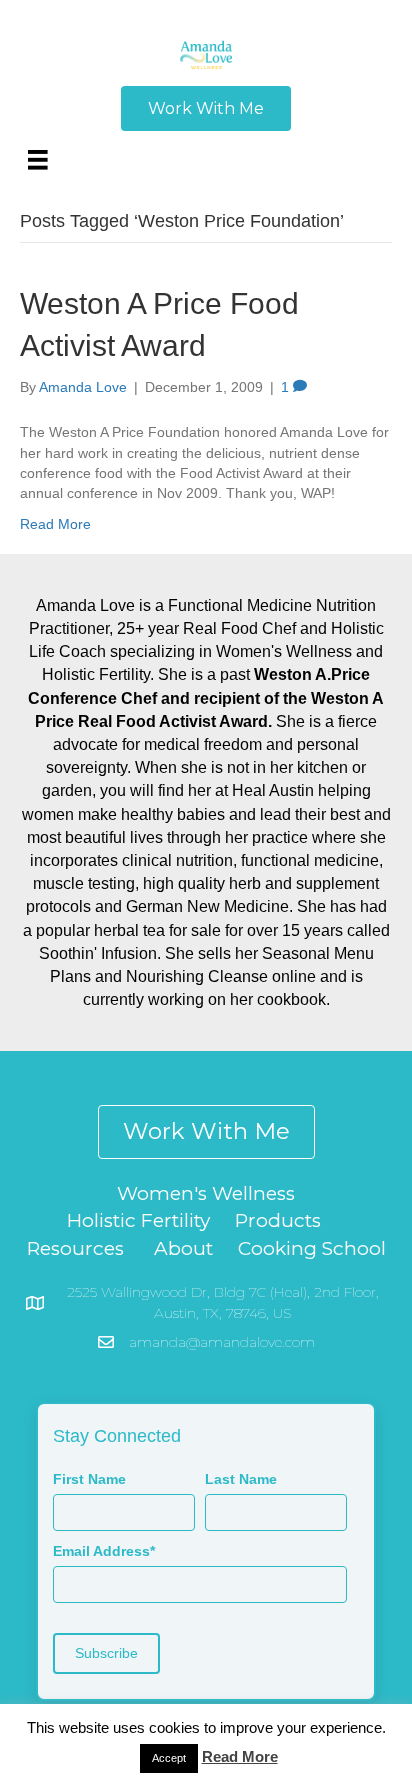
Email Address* (104, 1551)
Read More (55, 524)
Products (278, 1220)
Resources (75, 1248)
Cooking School (312, 1248)
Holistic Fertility (138, 1220)
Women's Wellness (206, 1193)
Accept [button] (169, 1758)
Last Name (241, 1479)
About (183, 1248)
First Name (89, 1479)
